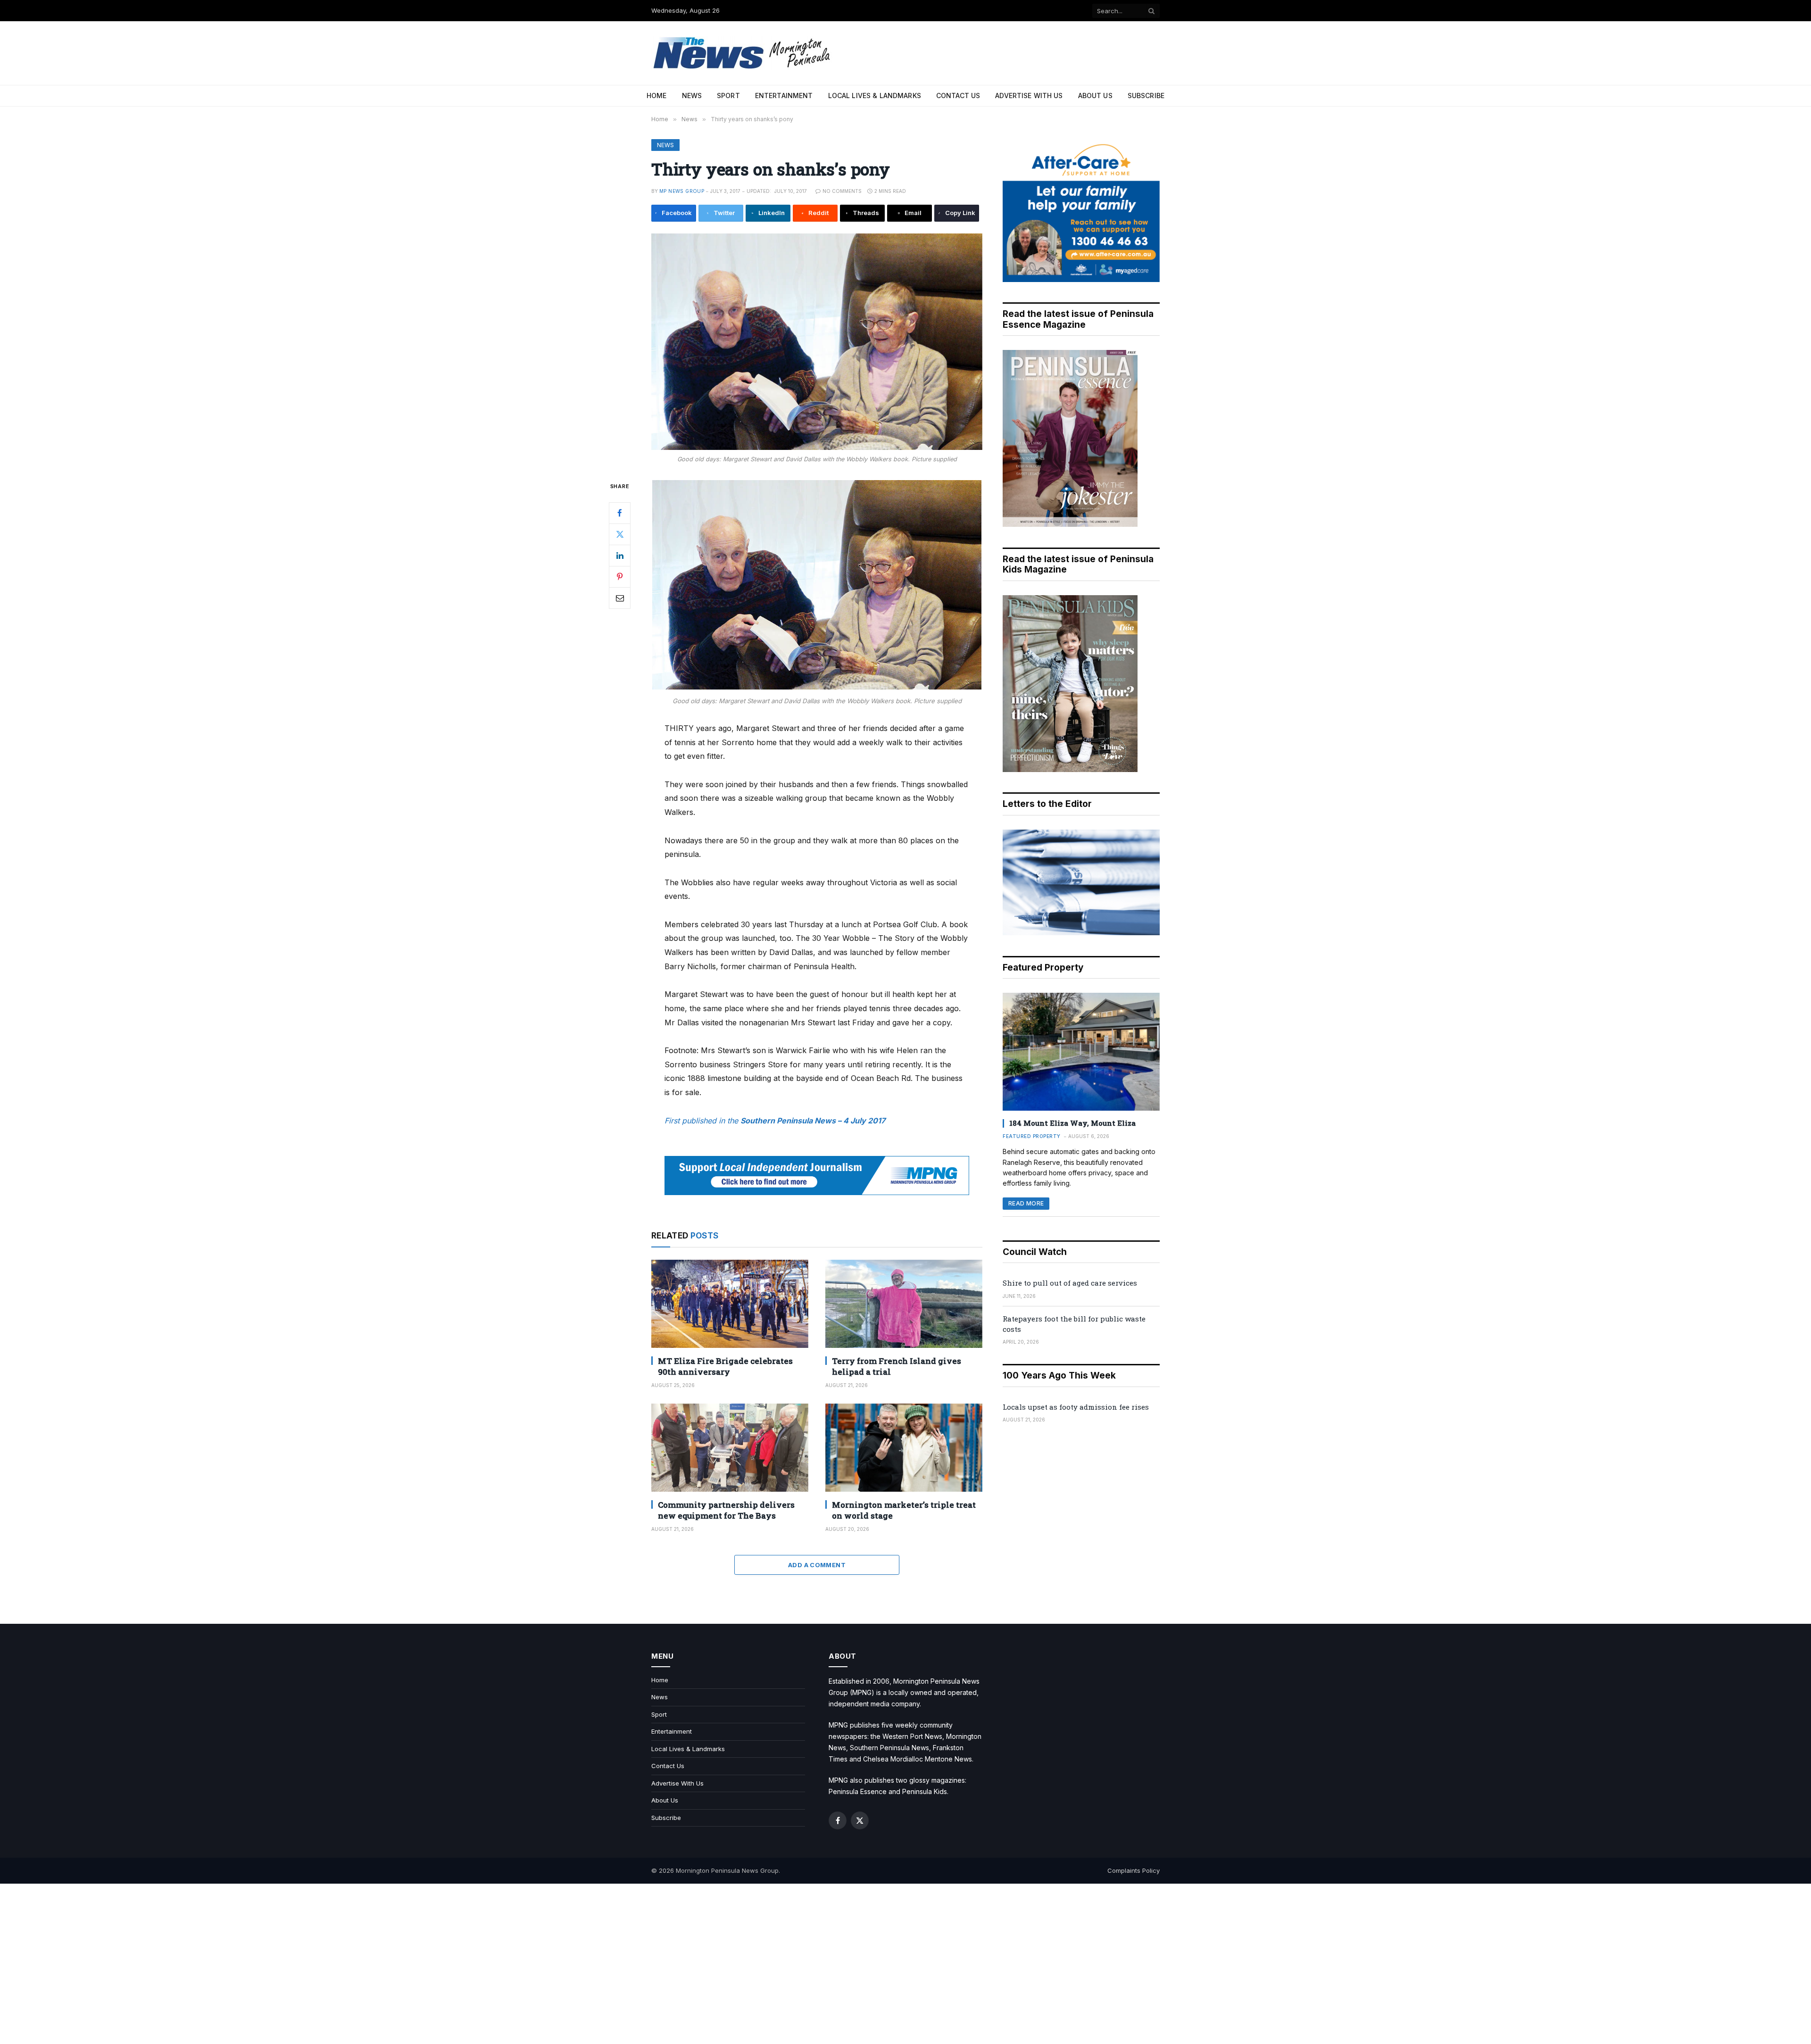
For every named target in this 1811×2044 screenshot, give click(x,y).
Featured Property (1032, 1136)
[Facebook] (620, 513)
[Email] (620, 598)
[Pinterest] (620, 576)
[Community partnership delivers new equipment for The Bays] (730, 1448)
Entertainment (784, 96)
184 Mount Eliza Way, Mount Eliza (1072, 1123)
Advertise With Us (1029, 96)
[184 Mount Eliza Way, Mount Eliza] (1081, 1052)
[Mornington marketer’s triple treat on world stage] (904, 1448)
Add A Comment (817, 1565)
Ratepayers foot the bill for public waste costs (1074, 1324)
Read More (1026, 1203)
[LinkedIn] (620, 555)
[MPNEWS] (743, 53)
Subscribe (1146, 96)
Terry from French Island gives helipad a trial (897, 1366)
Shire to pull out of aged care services (1070, 1283)
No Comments (842, 191)
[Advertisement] (905, 1964)
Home (657, 96)
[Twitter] (620, 534)
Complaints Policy (1134, 1870)
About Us (1095, 96)
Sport (728, 96)
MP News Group (682, 191)
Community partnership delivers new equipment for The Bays (726, 1510)
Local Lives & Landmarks (875, 96)
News (692, 96)
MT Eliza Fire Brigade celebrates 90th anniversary (725, 1366)
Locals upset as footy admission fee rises (1076, 1407)
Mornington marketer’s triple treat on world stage (904, 1510)
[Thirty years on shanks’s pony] (817, 342)
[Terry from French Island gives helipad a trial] (904, 1304)
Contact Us (958, 96)
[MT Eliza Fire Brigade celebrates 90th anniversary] (730, 1304)
